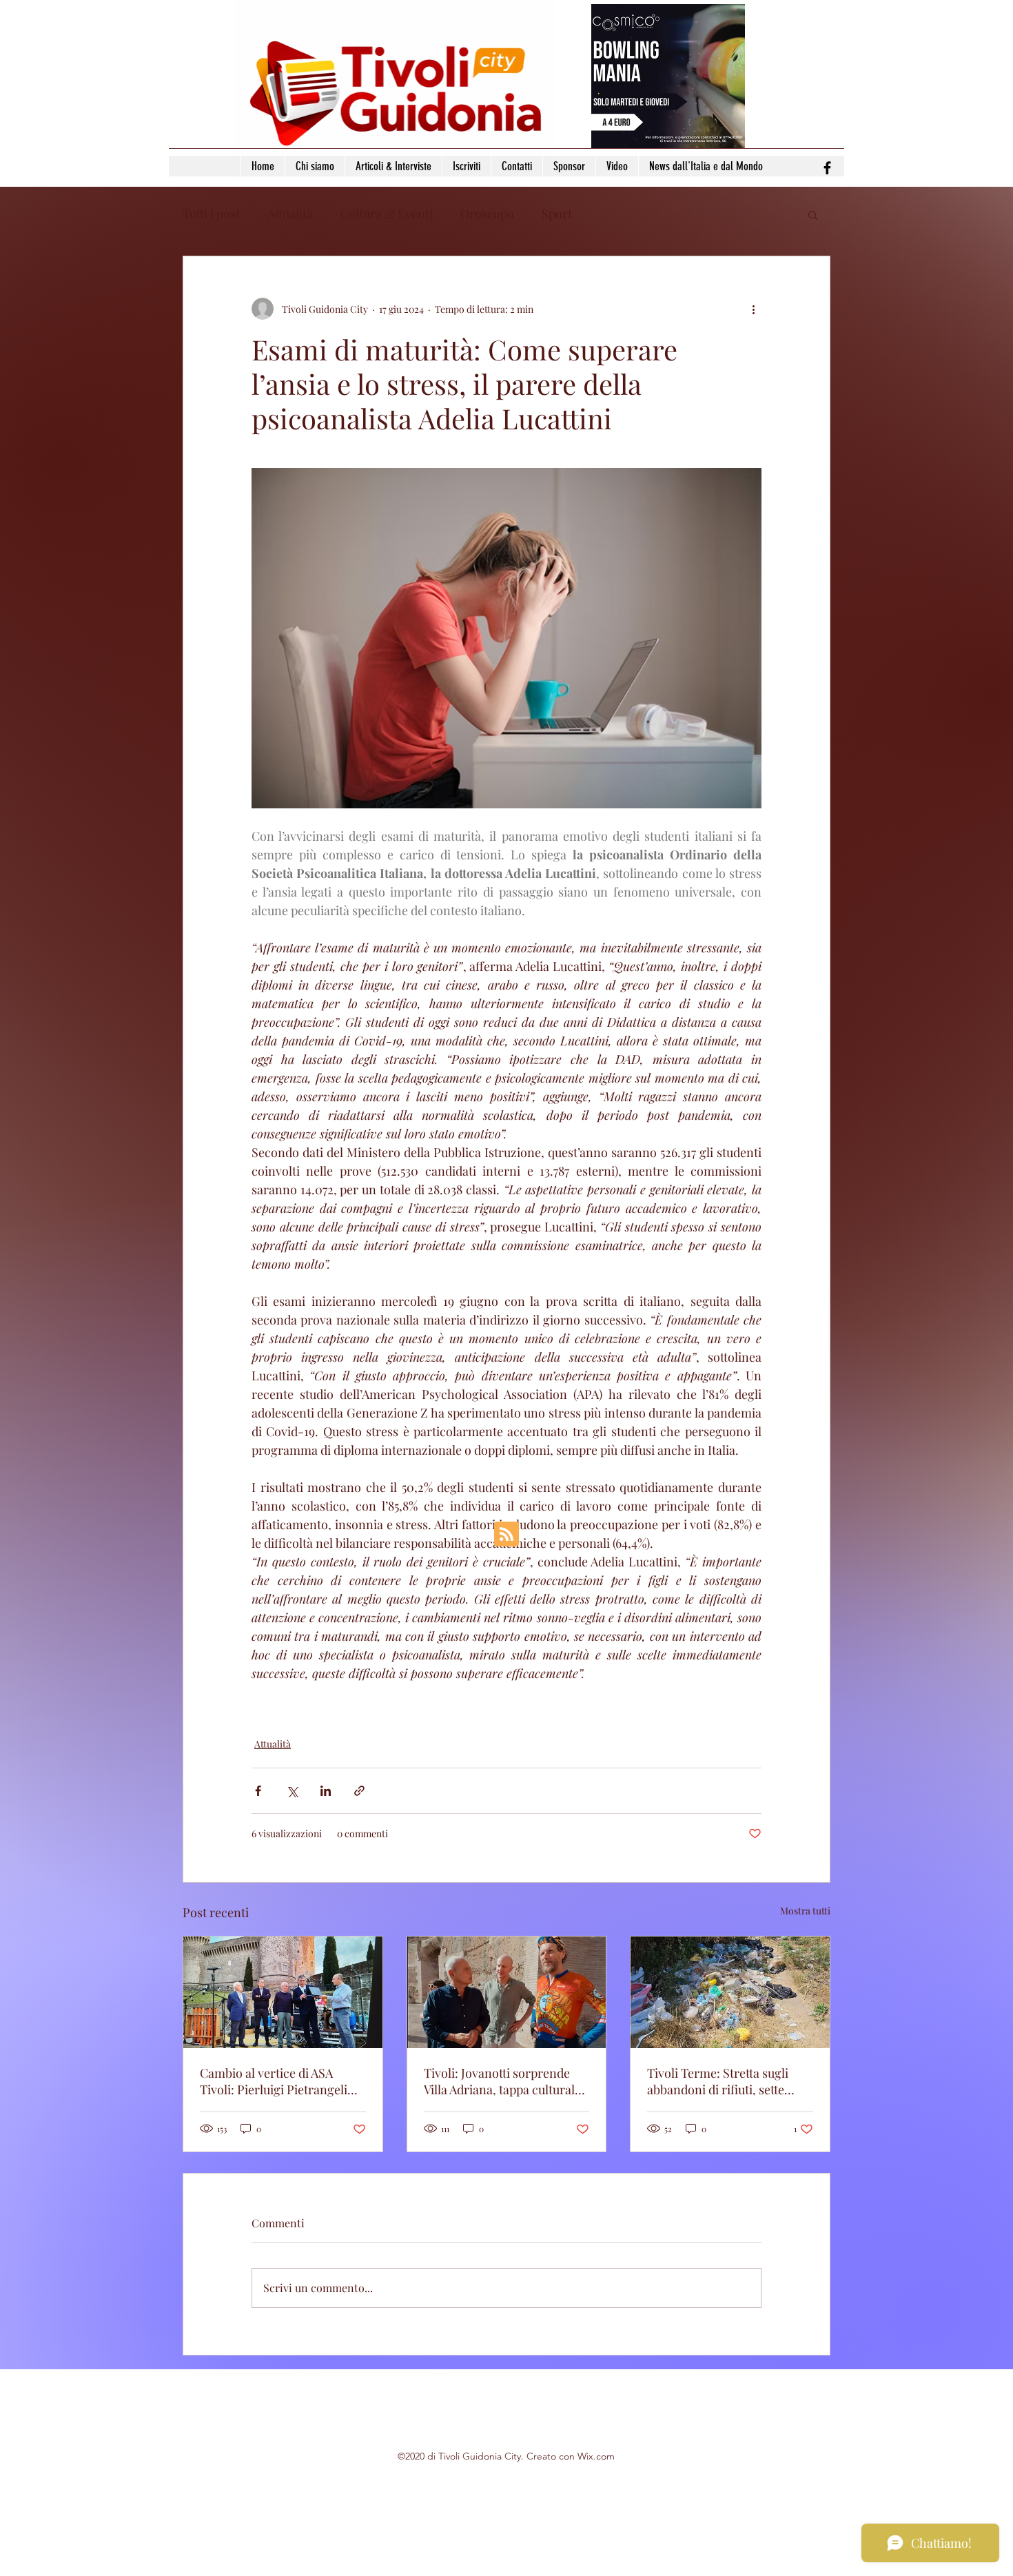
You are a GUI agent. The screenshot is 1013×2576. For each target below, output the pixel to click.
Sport (557, 214)
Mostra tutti (805, 1911)
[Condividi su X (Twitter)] (292, 1791)
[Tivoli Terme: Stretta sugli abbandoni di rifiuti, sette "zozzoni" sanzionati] (730, 1992)
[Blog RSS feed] (506, 1535)
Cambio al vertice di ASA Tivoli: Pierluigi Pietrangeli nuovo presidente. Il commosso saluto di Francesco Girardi (274, 2081)
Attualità (290, 214)
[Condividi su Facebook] (258, 1791)
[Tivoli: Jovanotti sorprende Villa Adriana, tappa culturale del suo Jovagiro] (507, 1992)
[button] (813, 214)
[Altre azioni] (753, 309)
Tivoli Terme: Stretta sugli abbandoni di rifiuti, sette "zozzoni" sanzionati (718, 2081)
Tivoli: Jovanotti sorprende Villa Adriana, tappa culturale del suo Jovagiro (502, 2081)
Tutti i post (211, 214)
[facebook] (827, 168)
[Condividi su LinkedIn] (326, 1791)
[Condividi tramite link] (359, 1791)
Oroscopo (487, 214)
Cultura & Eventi (387, 214)
